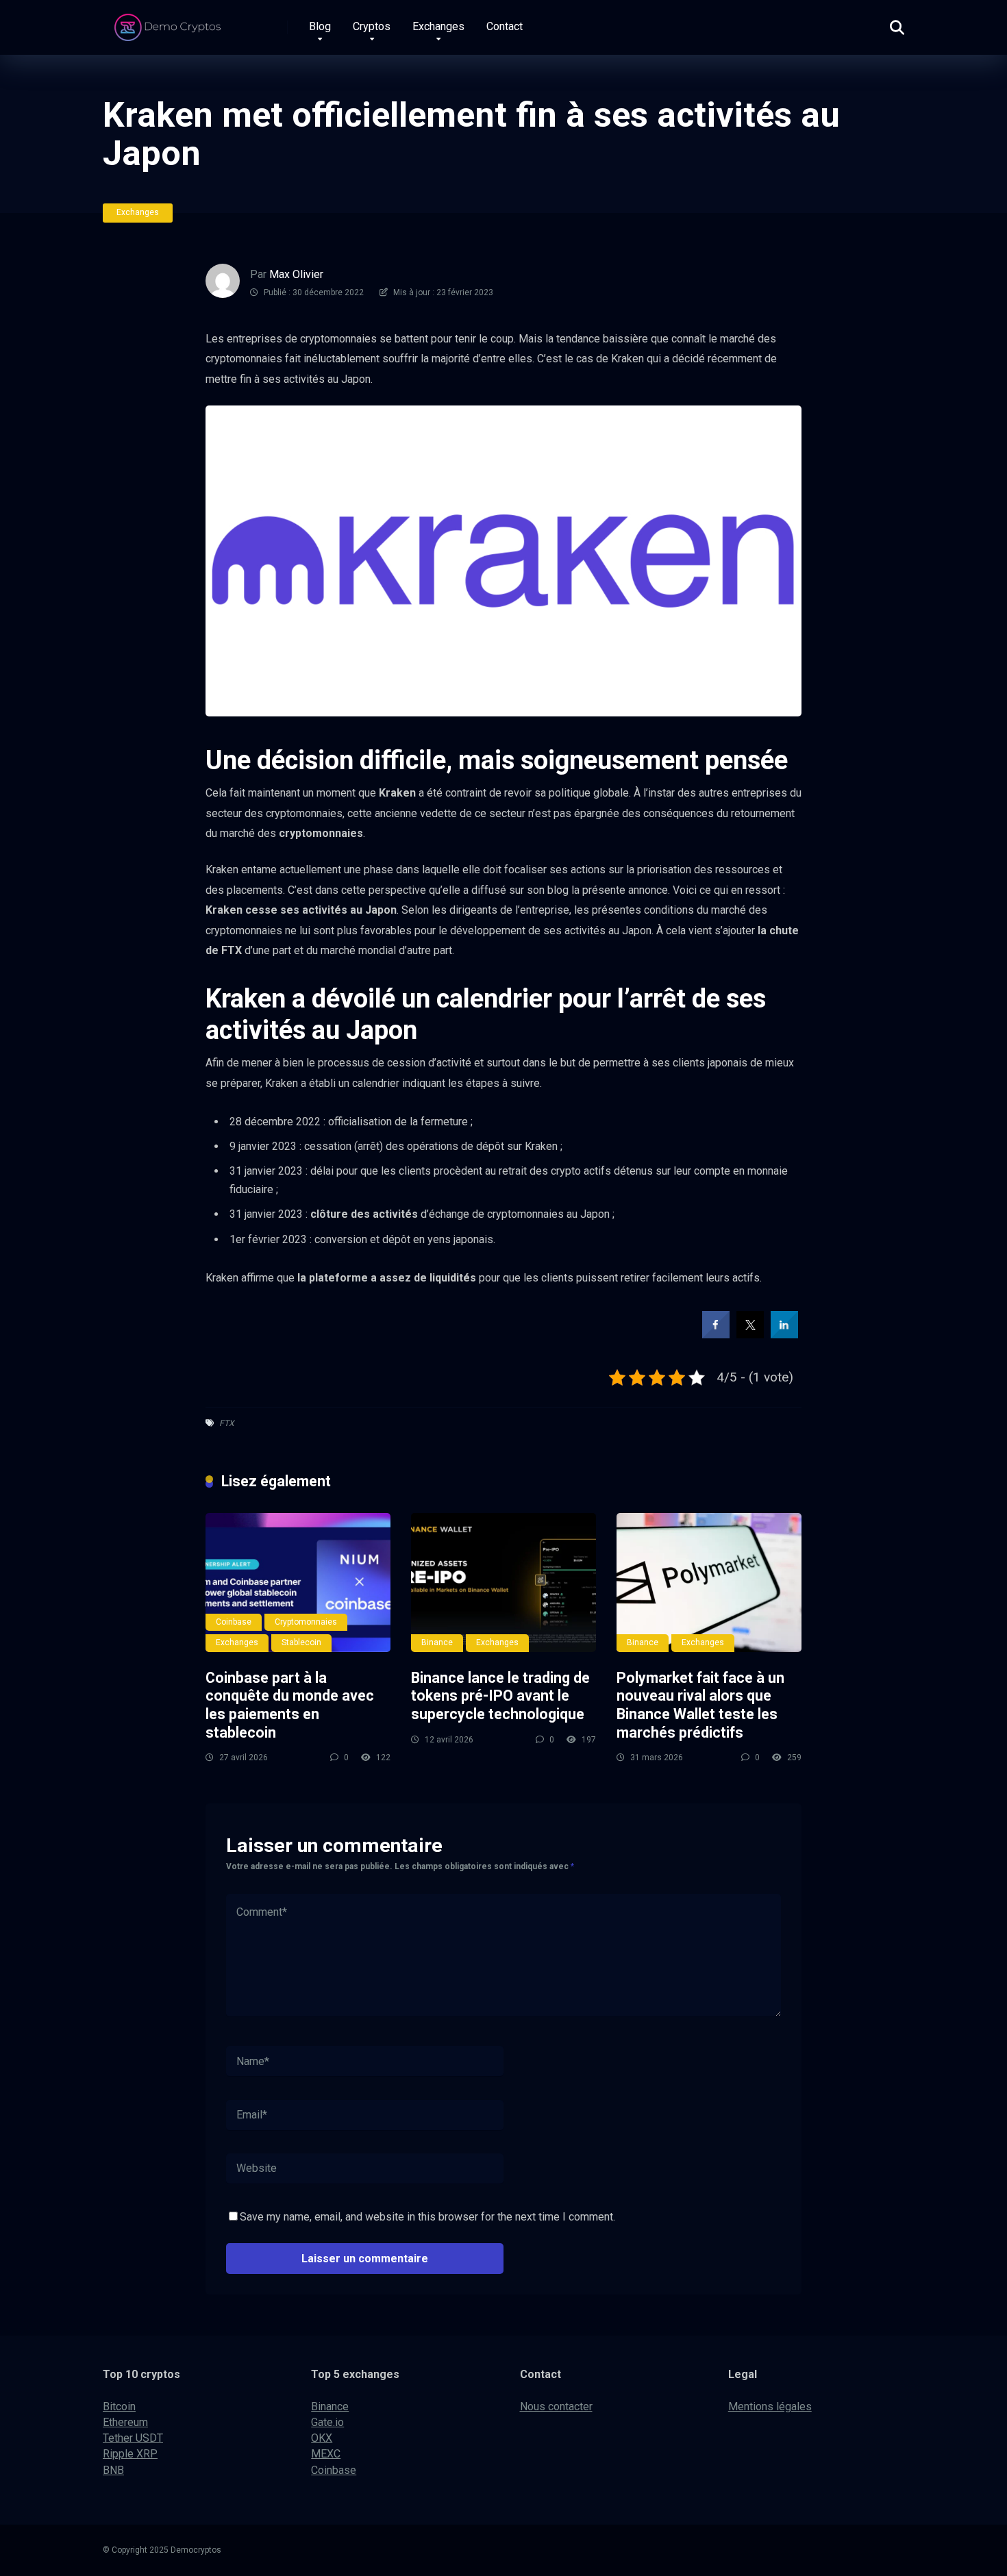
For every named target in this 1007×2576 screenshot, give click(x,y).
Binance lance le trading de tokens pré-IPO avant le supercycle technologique (500, 1696)
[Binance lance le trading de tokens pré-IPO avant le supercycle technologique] (503, 1583)
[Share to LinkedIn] (784, 1334)
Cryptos (372, 26)
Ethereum (125, 2422)
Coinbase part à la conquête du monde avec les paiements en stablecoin (290, 1705)
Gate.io (327, 2422)
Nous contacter (556, 2406)
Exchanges (438, 26)
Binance (437, 1642)
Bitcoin (119, 2406)
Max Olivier (296, 274)
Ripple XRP (130, 2454)
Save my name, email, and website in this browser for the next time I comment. (427, 2217)
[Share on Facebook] (716, 1334)
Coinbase (234, 1622)
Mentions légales (770, 2406)
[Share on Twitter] (750, 1334)
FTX (227, 1423)
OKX (322, 2438)
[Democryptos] (170, 22)
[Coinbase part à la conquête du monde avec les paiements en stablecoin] (298, 1583)
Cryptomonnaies (306, 1622)
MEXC (326, 2454)
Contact (505, 26)
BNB (113, 2470)
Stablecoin (301, 1642)
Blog (320, 26)
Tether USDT (133, 2438)
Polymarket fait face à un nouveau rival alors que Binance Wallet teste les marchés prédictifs (700, 1705)
